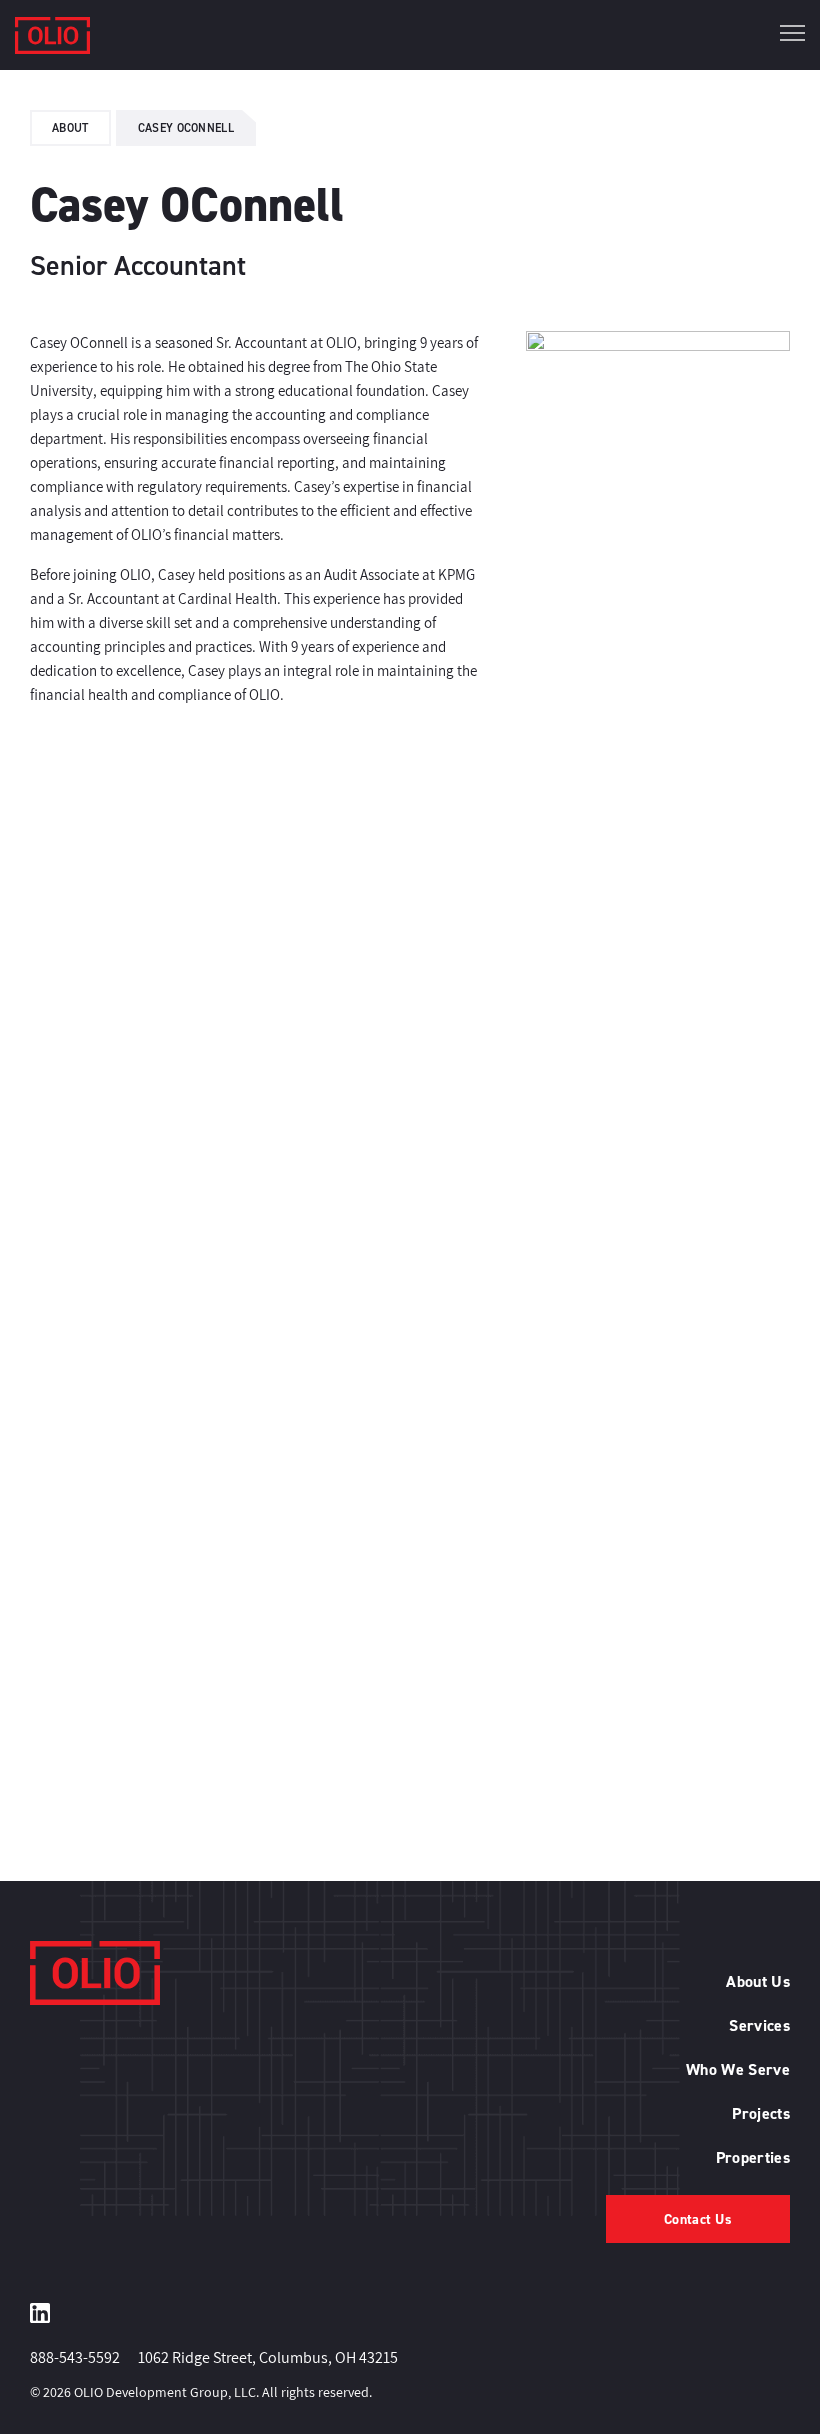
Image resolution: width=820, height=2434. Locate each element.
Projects (761, 2113)
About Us (758, 1981)
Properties (753, 2157)
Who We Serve (738, 2069)
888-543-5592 (75, 2357)
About (70, 127)
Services (759, 2025)
